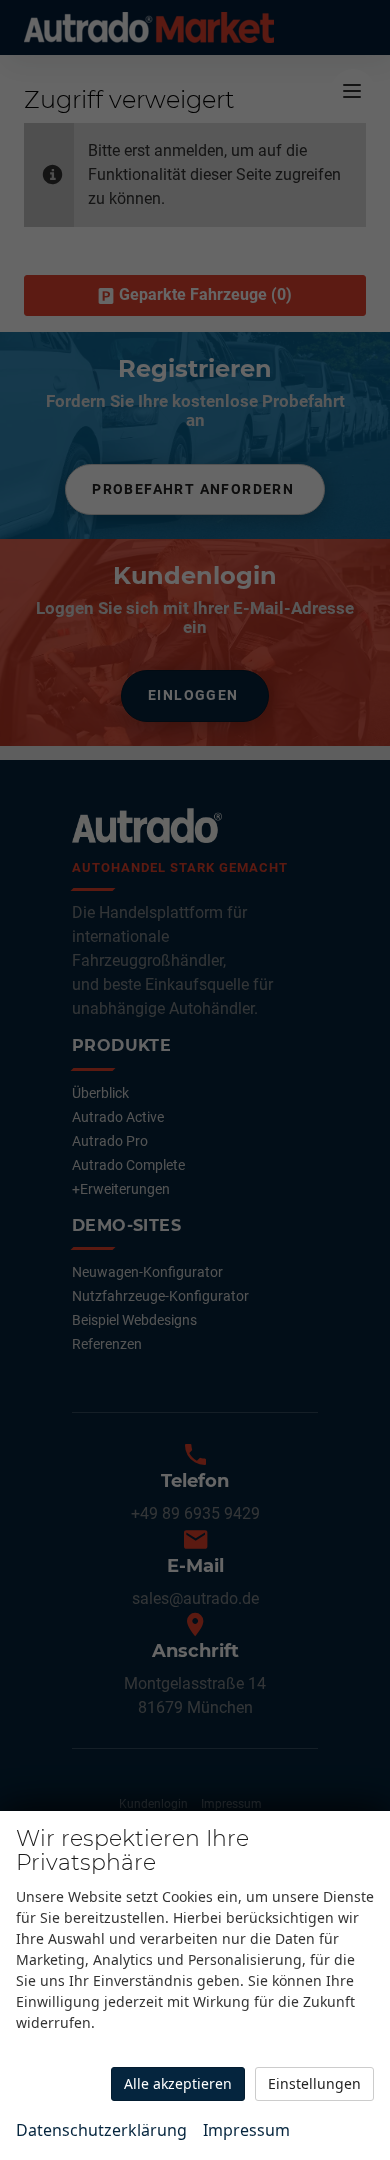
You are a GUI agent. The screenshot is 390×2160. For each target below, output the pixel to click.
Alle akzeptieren (178, 2083)
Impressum (246, 2130)
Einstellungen (314, 2083)
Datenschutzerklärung (101, 2130)
